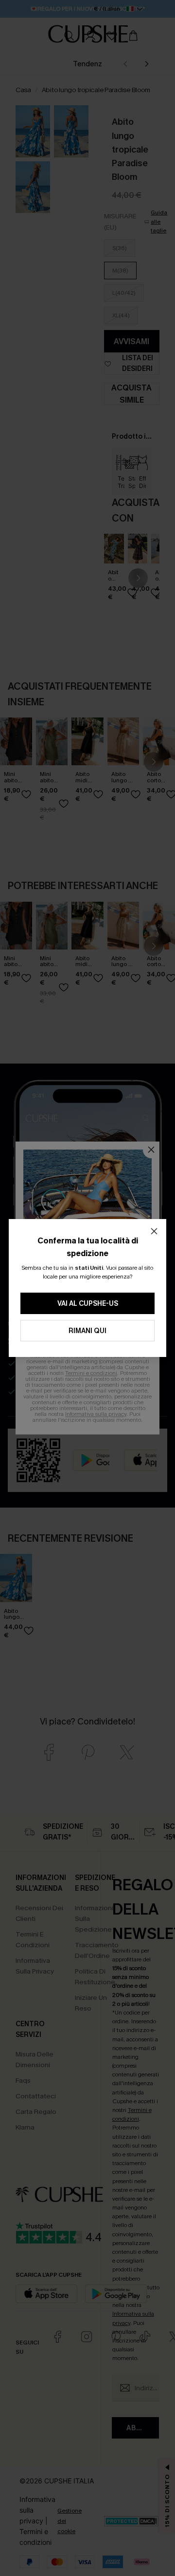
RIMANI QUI (87, 1331)
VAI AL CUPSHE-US (88, 1304)
